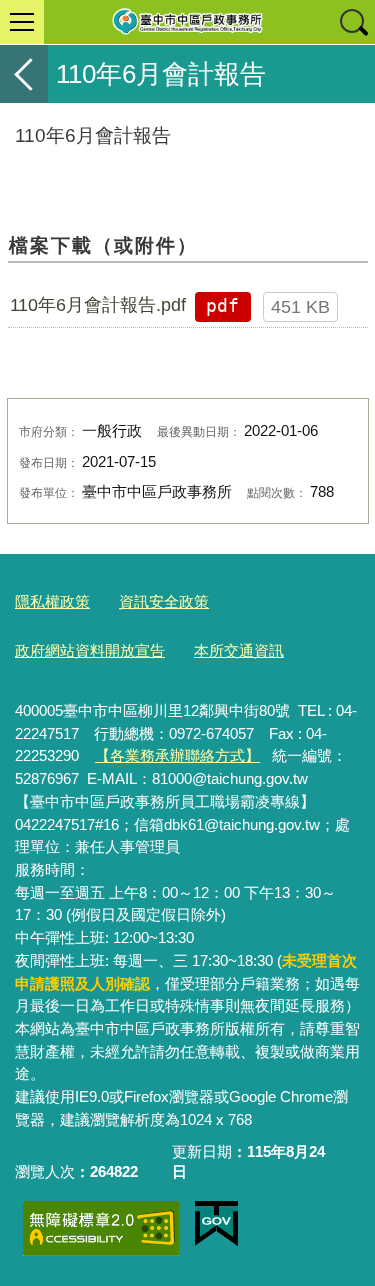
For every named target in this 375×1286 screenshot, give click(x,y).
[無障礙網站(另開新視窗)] (101, 1228)
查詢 (353, 22)
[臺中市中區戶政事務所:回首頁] (187, 22)
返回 (24, 74)
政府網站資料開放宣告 (90, 650)
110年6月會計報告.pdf (98, 305)
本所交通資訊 (239, 650)
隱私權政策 (52, 601)
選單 (22, 22)
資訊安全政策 (164, 601)
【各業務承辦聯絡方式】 (177, 755)
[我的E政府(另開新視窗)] (216, 1224)
